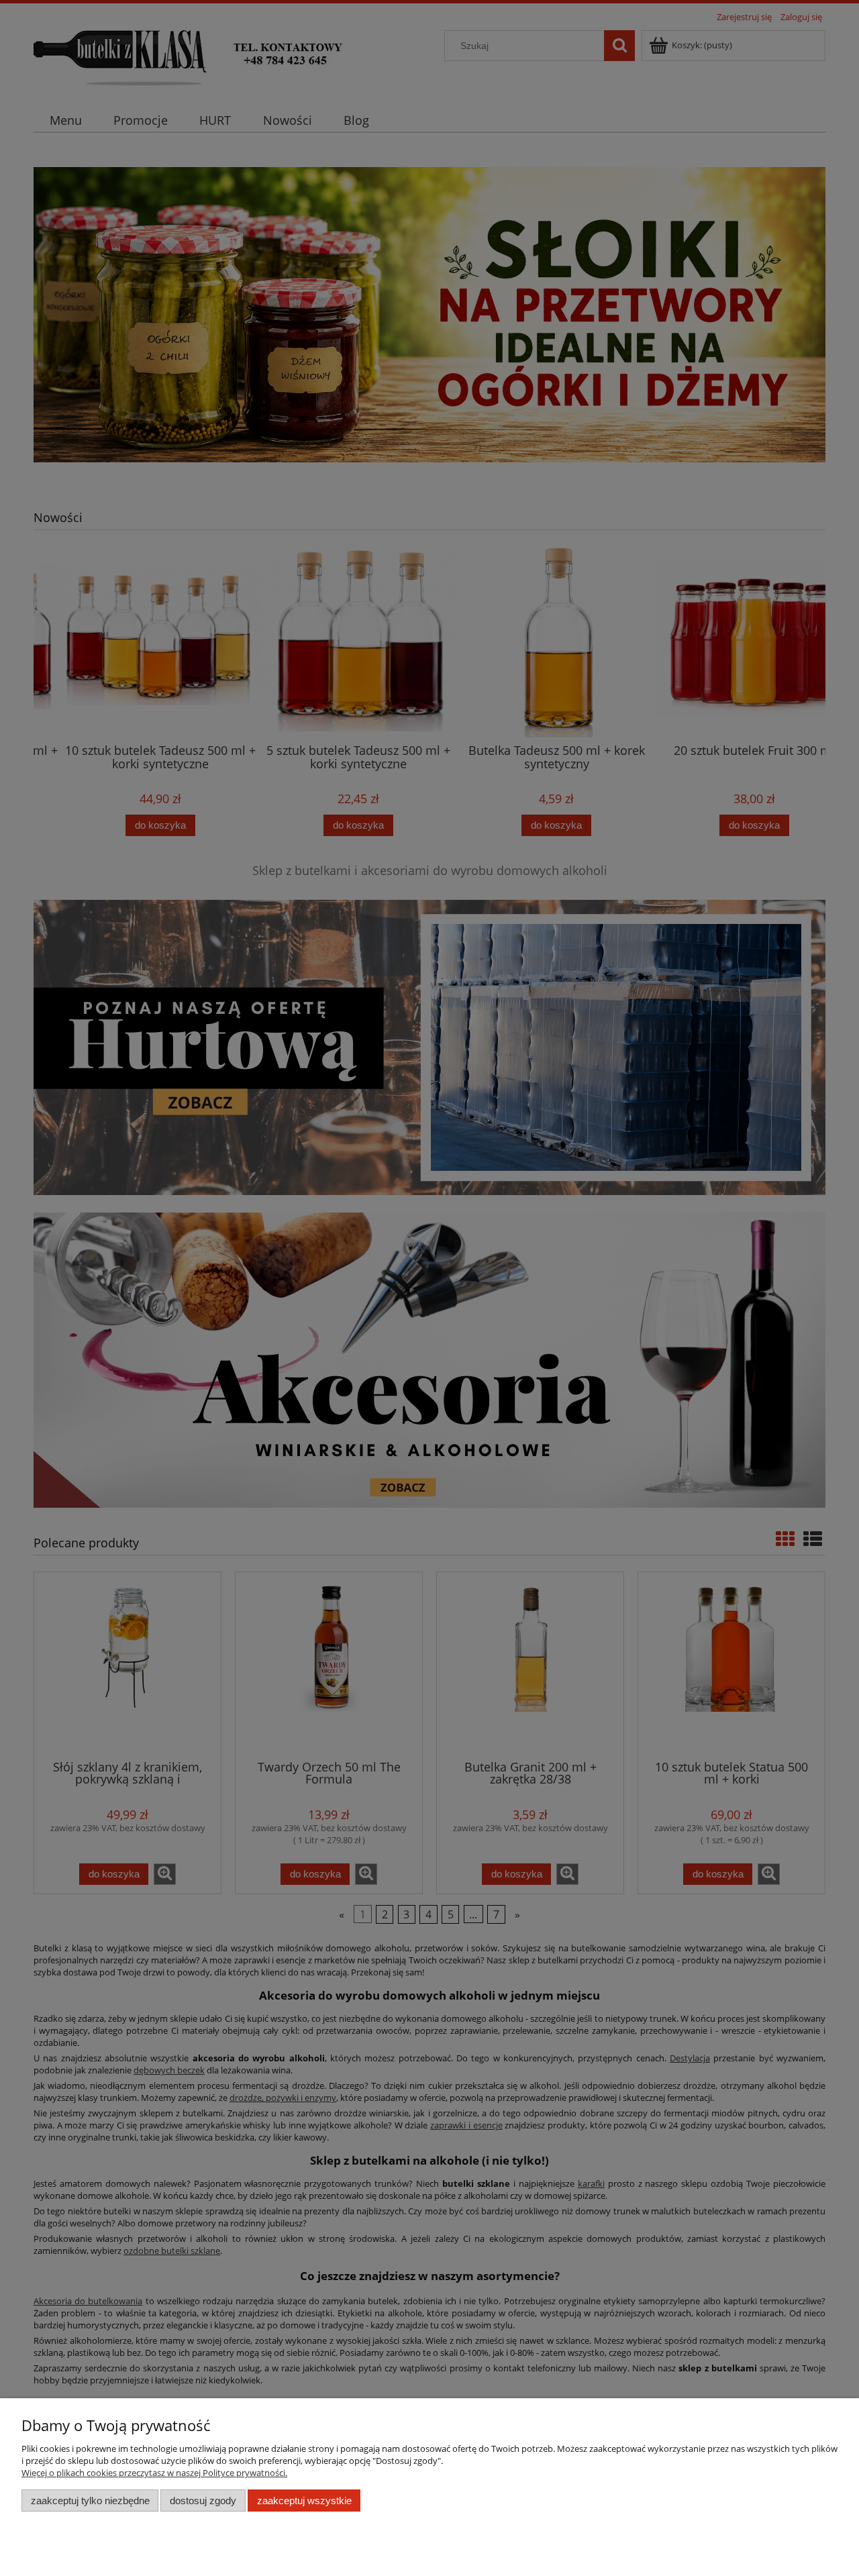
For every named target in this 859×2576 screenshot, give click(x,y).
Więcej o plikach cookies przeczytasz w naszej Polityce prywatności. (154, 2473)
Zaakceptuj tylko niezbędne (90, 2501)
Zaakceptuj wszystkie (304, 2501)
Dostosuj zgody (203, 2501)
